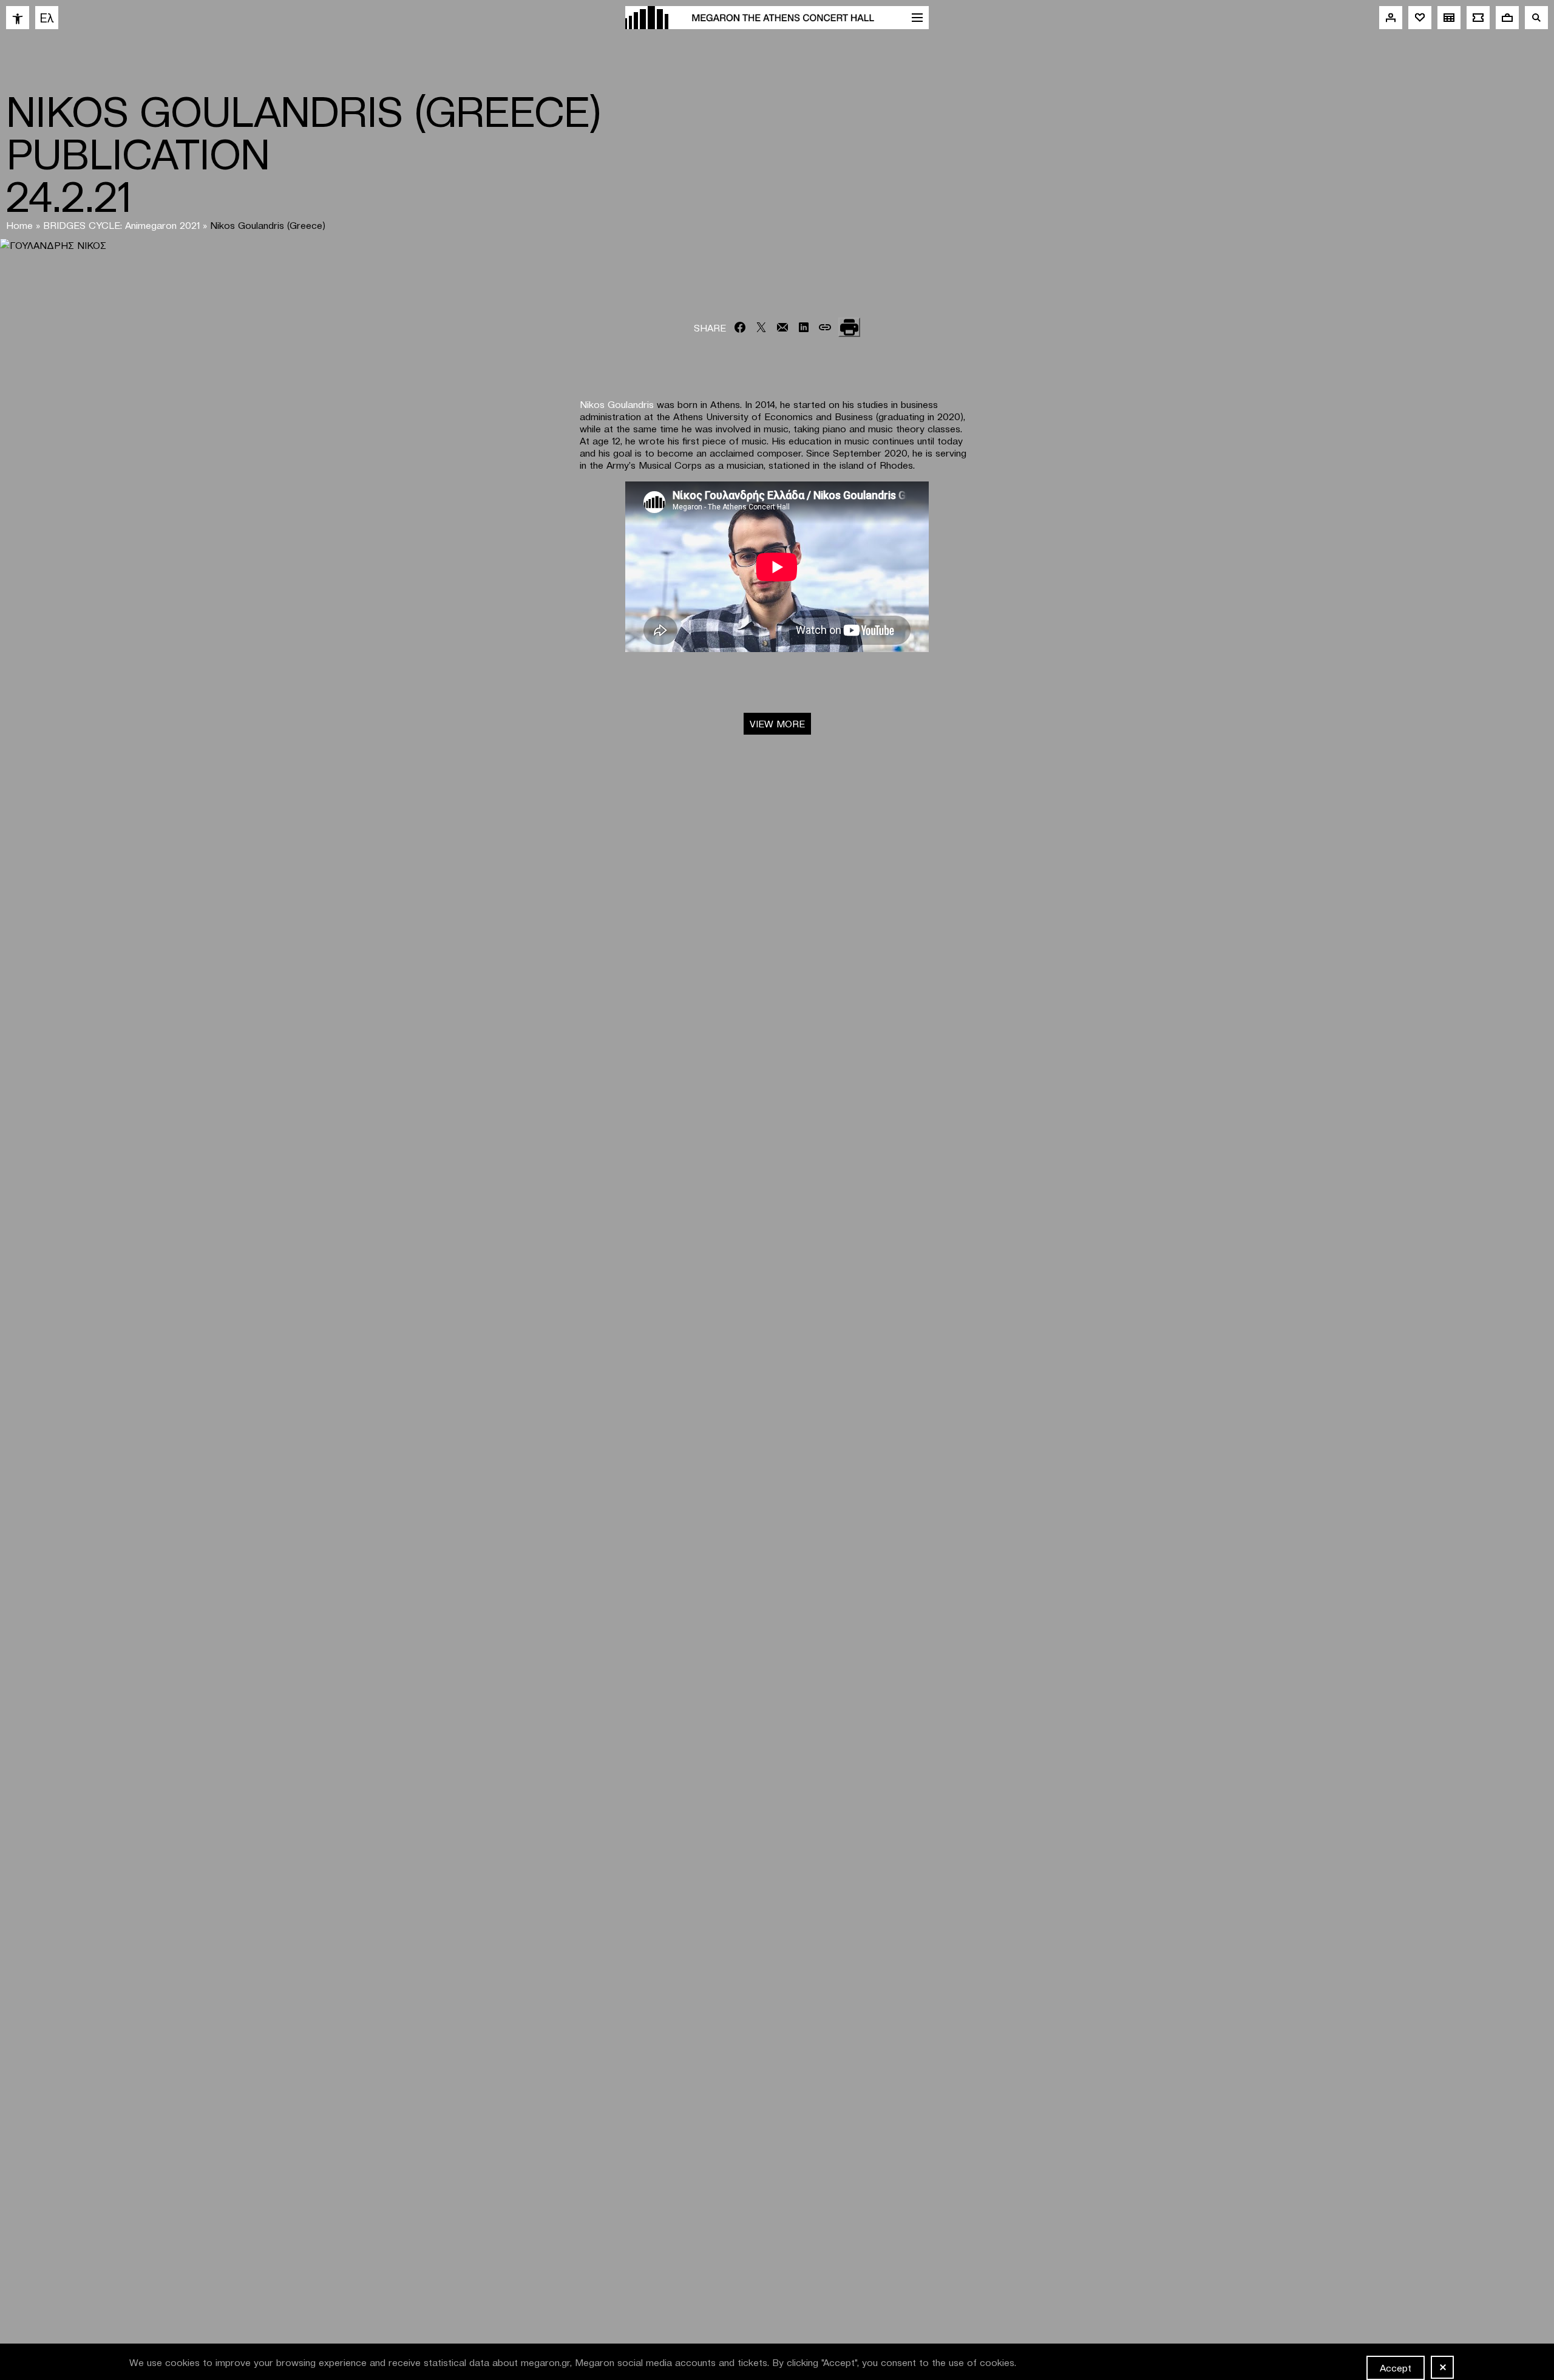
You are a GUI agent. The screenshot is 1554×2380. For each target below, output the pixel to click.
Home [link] (19, 225)
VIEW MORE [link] (777, 723)
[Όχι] (1442, 2367)
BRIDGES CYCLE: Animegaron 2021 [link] (121, 225)
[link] (18, 18)
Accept (1396, 2367)
